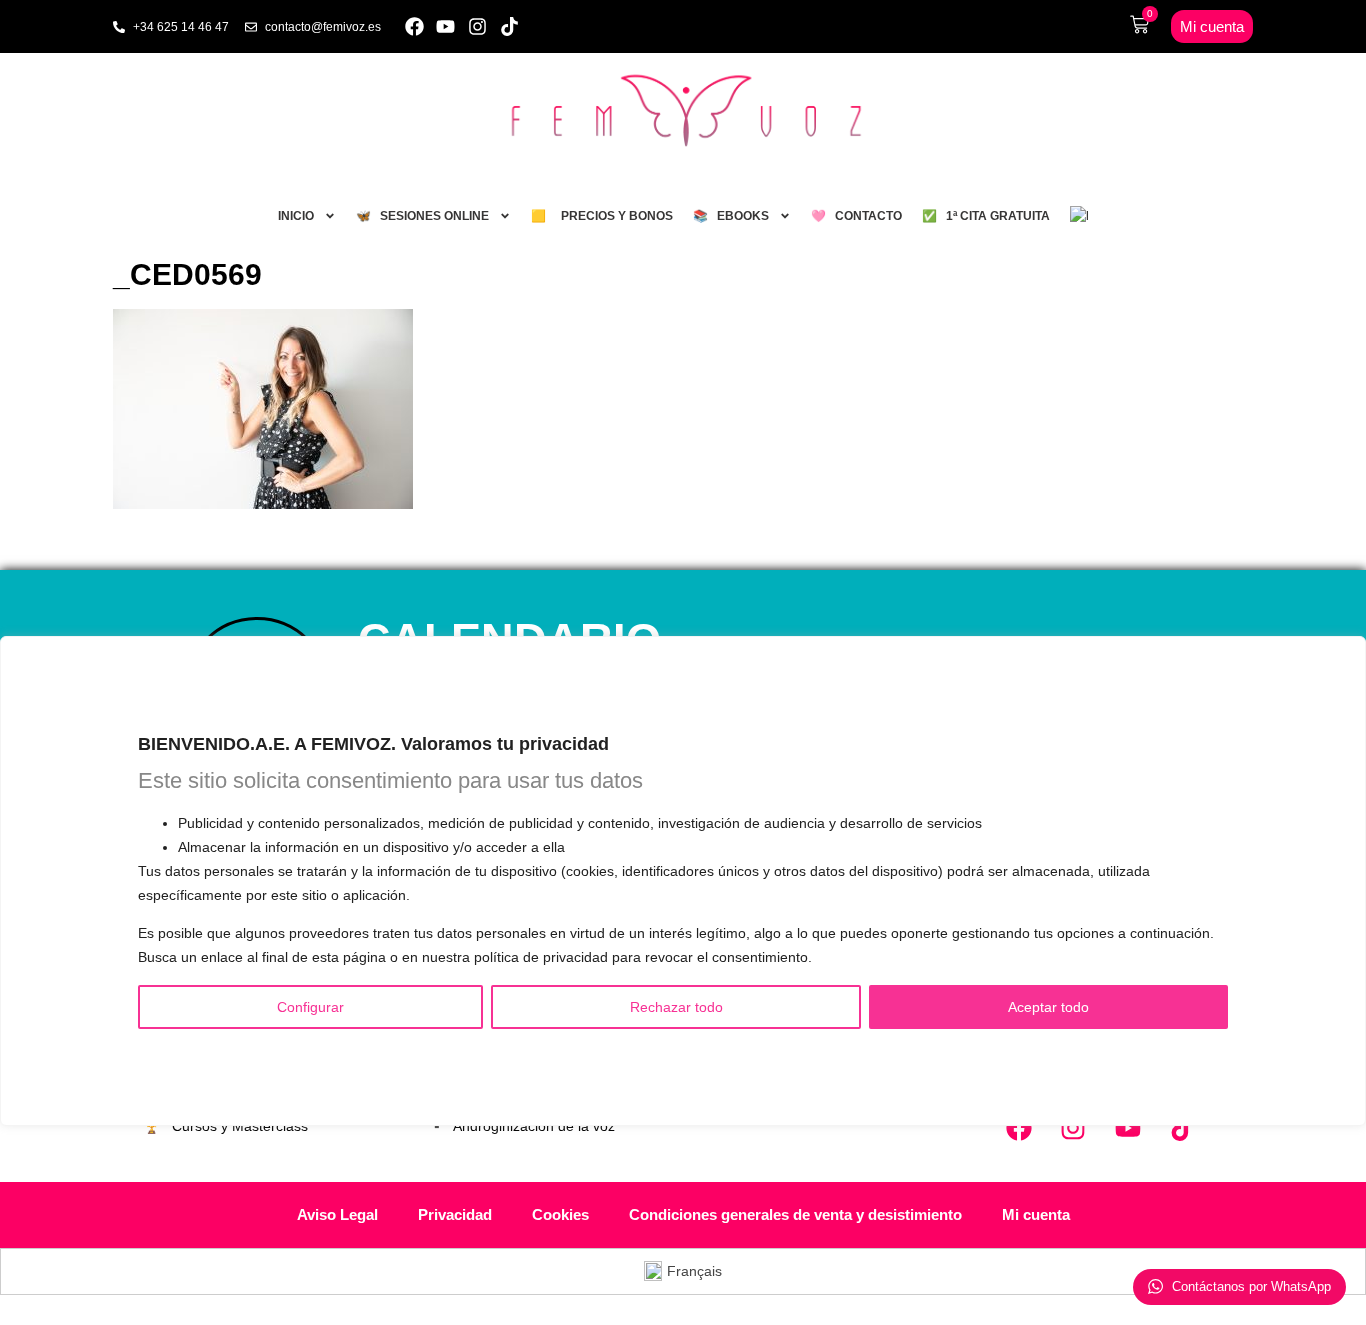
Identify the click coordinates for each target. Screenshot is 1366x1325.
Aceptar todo (1048, 1008)
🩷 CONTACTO (856, 216)
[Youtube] (446, 26)
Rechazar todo (676, 1008)
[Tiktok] (509, 26)
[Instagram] (477, 26)
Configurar (310, 1008)
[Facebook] (414, 26)
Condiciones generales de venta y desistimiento (795, 1214)
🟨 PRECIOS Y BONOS (602, 216)
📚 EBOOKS (731, 216)
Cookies (560, 1214)
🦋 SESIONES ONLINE (422, 216)
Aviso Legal (337, 1214)
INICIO (296, 216)
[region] (683, 881)
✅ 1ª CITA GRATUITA (986, 216)
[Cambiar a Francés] (1079, 216)
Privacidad (455, 1214)
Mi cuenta (1036, 1214)
